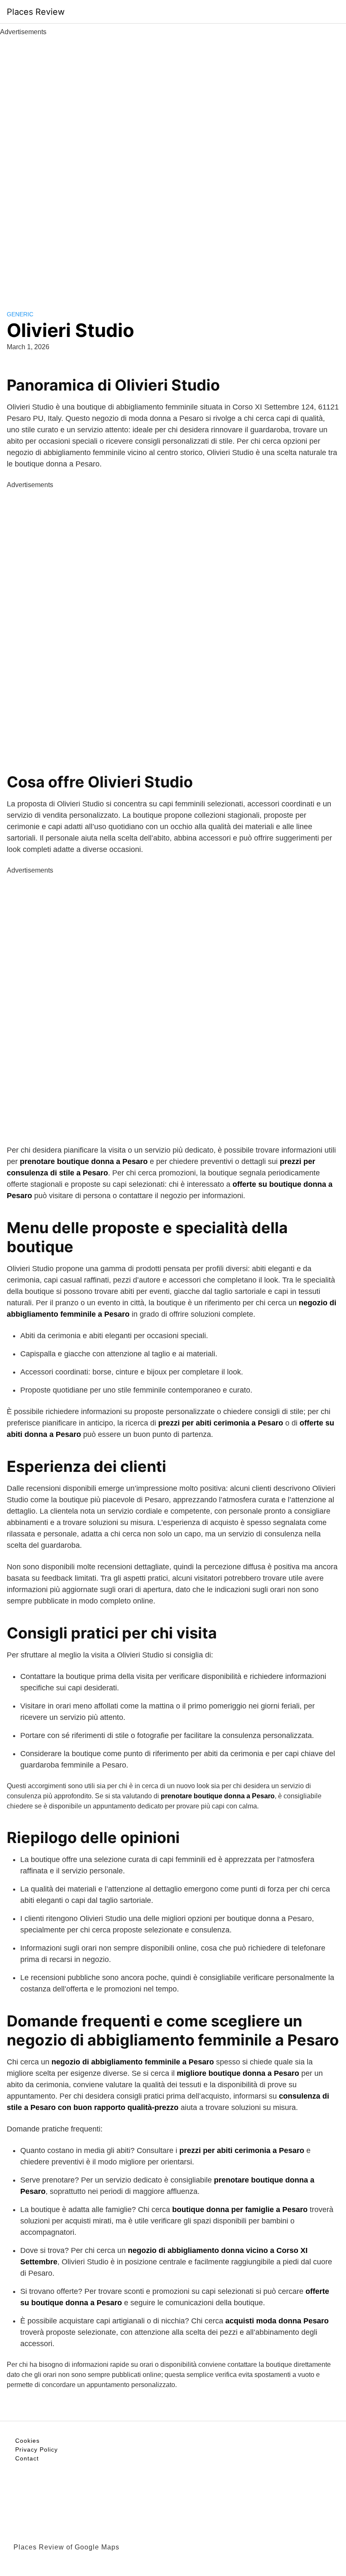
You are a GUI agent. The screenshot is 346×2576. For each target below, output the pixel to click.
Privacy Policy (36, 2449)
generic (20, 314)
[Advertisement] (173, 164)
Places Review (36, 12)
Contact (27, 2458)
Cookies (27, 2441)
